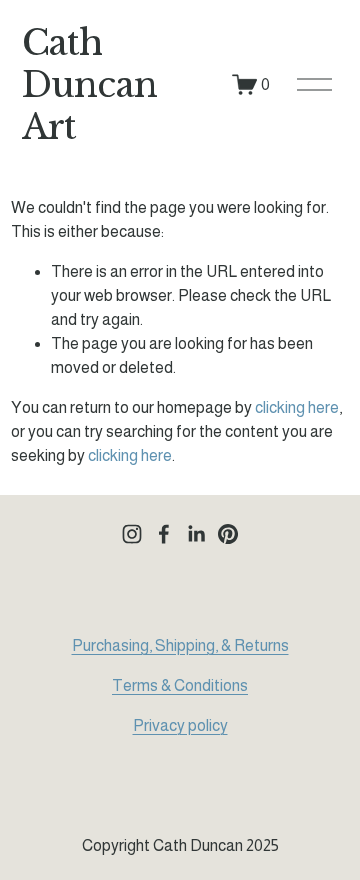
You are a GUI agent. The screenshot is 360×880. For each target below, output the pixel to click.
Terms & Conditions (180, 685)
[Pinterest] (228, 534)
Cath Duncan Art (90, 84)
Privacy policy (180, 725)
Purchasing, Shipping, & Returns (180, 645)
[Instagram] (132, 534)
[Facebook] (164, 534)
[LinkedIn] (196, 534)
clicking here (297, 407)
